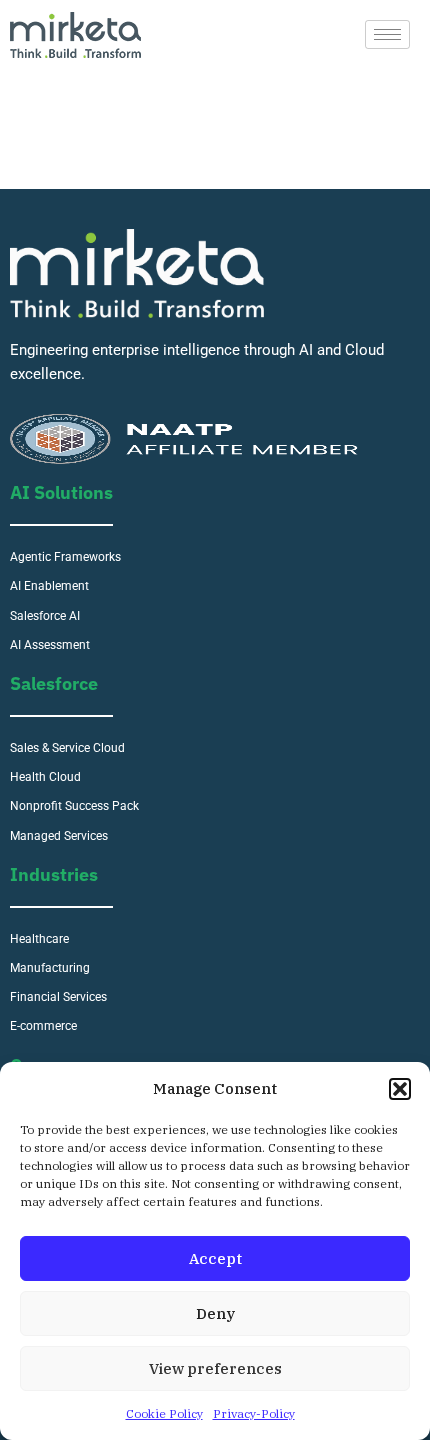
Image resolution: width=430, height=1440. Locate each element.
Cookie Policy (164, 1413)
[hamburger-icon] (387, 34)
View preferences (215, 1368)
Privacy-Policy (254, 1413)
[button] (400, 1089)
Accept (215, 1258)
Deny (215, 1313)
